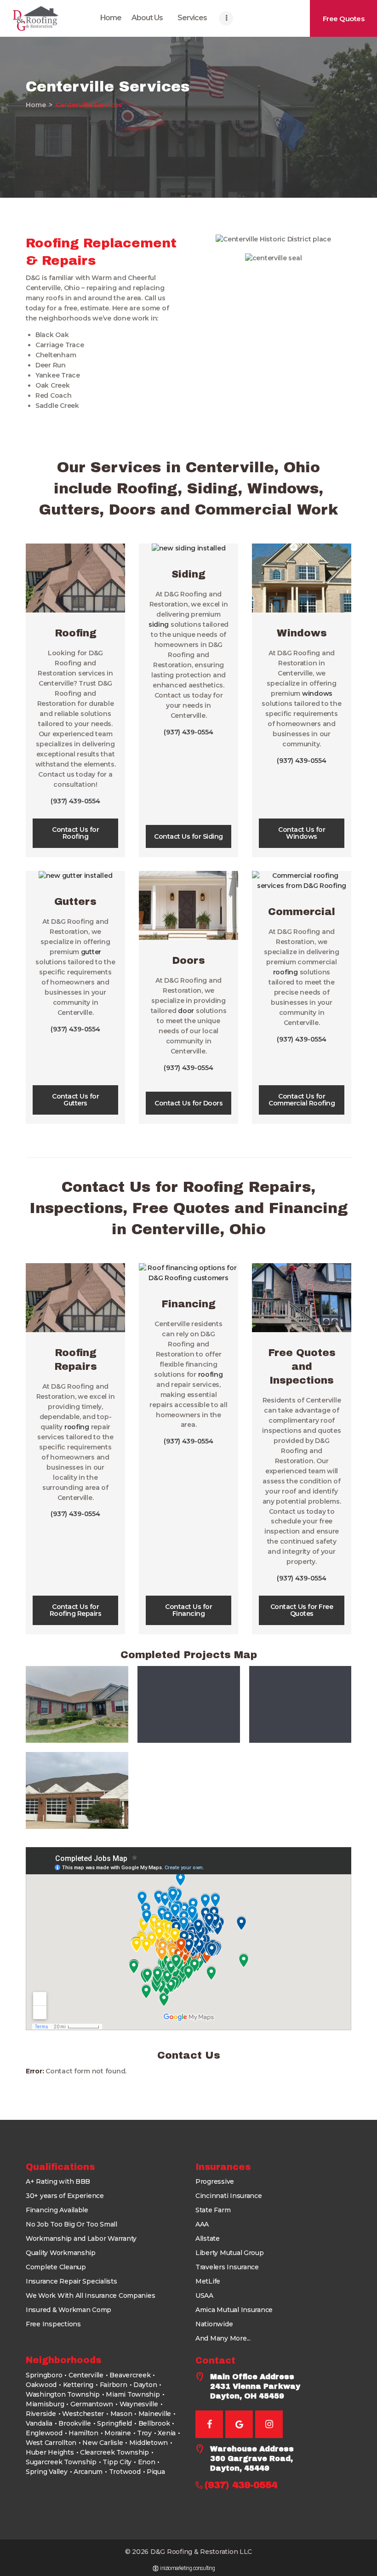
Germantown (92, 2404)
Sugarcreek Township (61, 2462)
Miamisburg (45, 2404)
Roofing (76, 633)
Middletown (149, 2443)
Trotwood (125, 2472)
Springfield (114, 2423)
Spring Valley (47, 2472)
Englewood (44, 2433)
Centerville (86, 2375)
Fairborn (114, 2385)
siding (159, 624)
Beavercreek (130, 2375)
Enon (147, 2462)
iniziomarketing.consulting (187, 2568)
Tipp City (117, 2462)
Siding (188, 574)
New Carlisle (103, 2443)
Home (36, 105)
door (186, 1011)
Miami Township (133, 2394)
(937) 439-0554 (75, 801)
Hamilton (83, 2433)
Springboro (44, 2375)
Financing (188, 1304)
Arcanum (88, 2472)
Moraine (117, 2433)
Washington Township (63, 2394)
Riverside (41, 2414)
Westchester (83, 2414)
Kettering (78, 2385)
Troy (144, 2433)
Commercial (302, 912)
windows (317, 693)
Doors (188, 961)
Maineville (155, 2414)
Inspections (302, 1380)
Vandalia (39, 2423)
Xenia (167, 2433)
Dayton (145, 2385)
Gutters (75, 902)
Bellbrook (154, 2423)
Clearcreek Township (114, 2452)
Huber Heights (50, 2452)
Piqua (156, 2472)
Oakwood (41, 2385)
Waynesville (139, 2404)
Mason (121, 2414)
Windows (302, 633)
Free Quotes (302, 1353)
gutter (91, 952)
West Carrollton (51, 2443)
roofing (286, 972)
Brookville (74, 2423)
